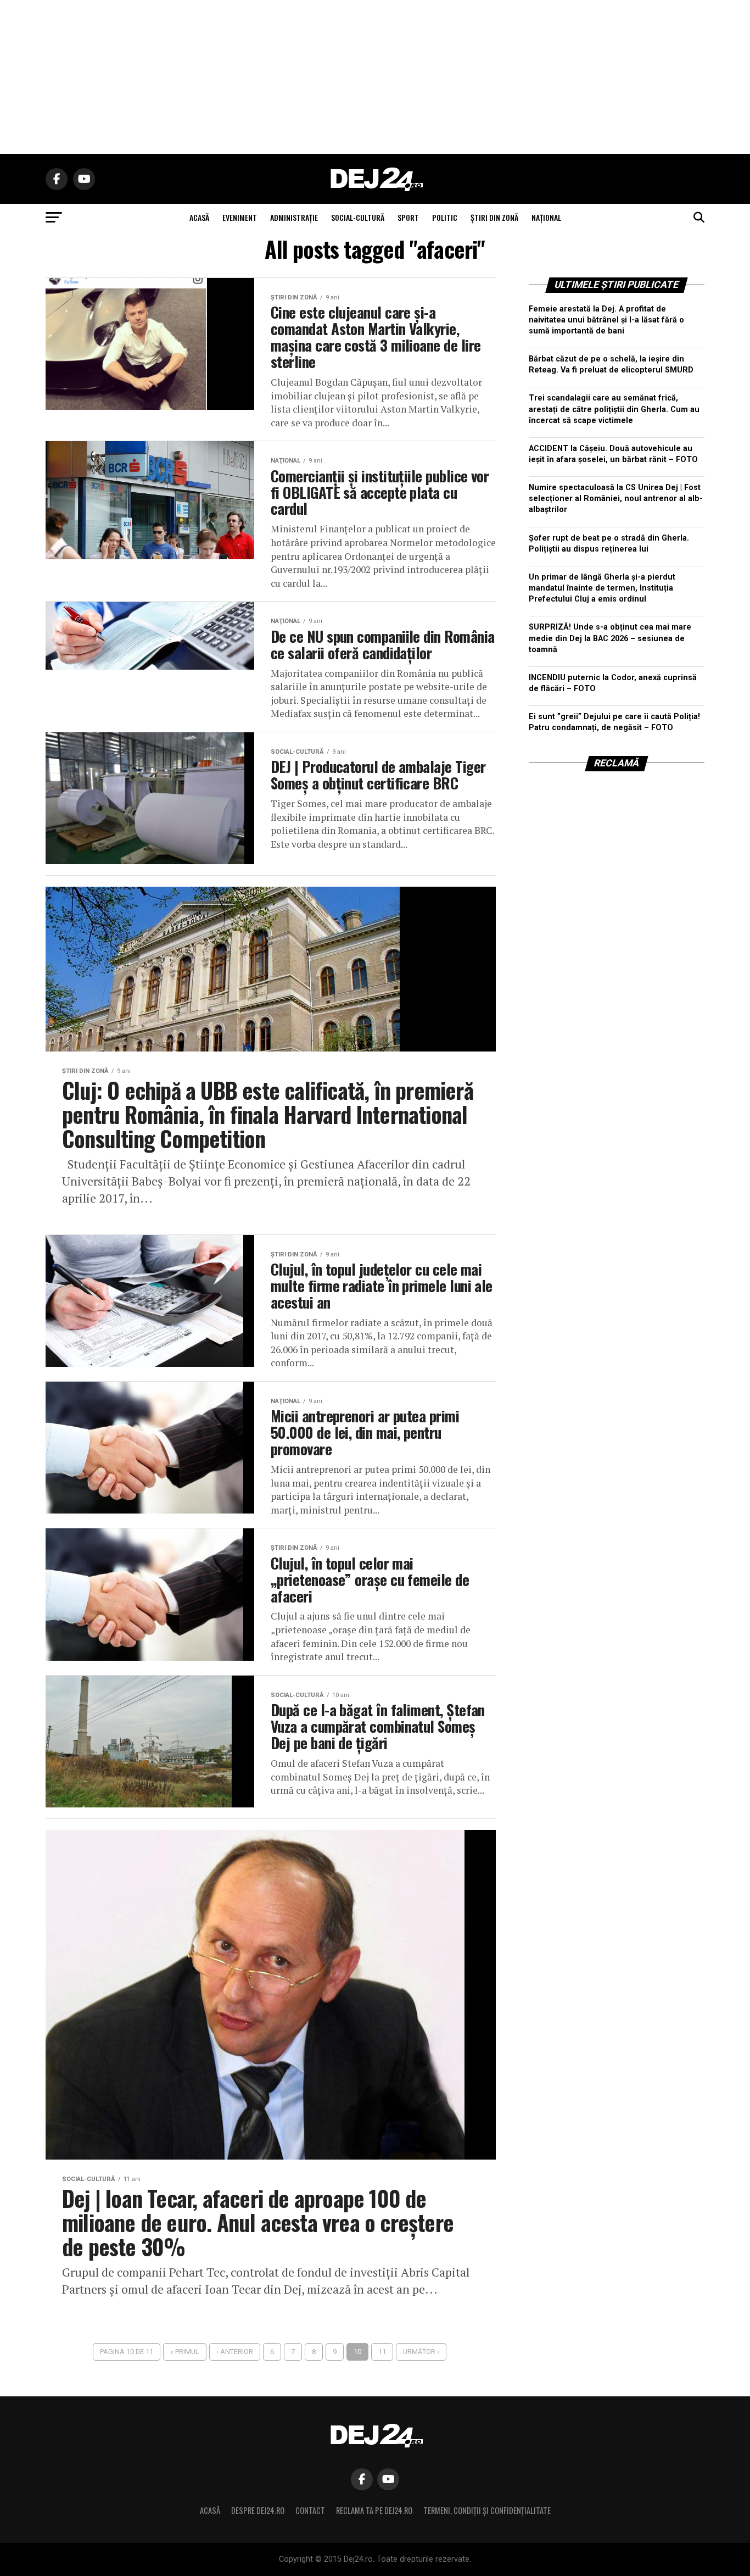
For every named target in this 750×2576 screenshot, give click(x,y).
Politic (445, 217)
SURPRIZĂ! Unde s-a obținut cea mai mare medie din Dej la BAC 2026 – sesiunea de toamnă (610, 638)
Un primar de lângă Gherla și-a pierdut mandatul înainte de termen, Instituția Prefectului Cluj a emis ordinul (602, 588)
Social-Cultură (358, 217)
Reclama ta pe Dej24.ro (374, 2510)
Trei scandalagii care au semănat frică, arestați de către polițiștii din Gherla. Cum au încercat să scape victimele (614, 409)
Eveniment (240, 217)
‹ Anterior (235, 2352)
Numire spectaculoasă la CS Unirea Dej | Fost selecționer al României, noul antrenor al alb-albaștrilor (616, 499)
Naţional (546, 217)
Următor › (421, 2352)
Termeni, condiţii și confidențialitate (487, 2510)
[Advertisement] (375, 77)
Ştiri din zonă (494, 217)
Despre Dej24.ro (258, 2510)
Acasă (210, 2510)
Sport (408, 217)
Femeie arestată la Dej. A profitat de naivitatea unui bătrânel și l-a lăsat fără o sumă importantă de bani (606, 320)
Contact (310, 2510)
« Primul (185, 2352)
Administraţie (294, 217)
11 (382, 2352)
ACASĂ (199, 217)
